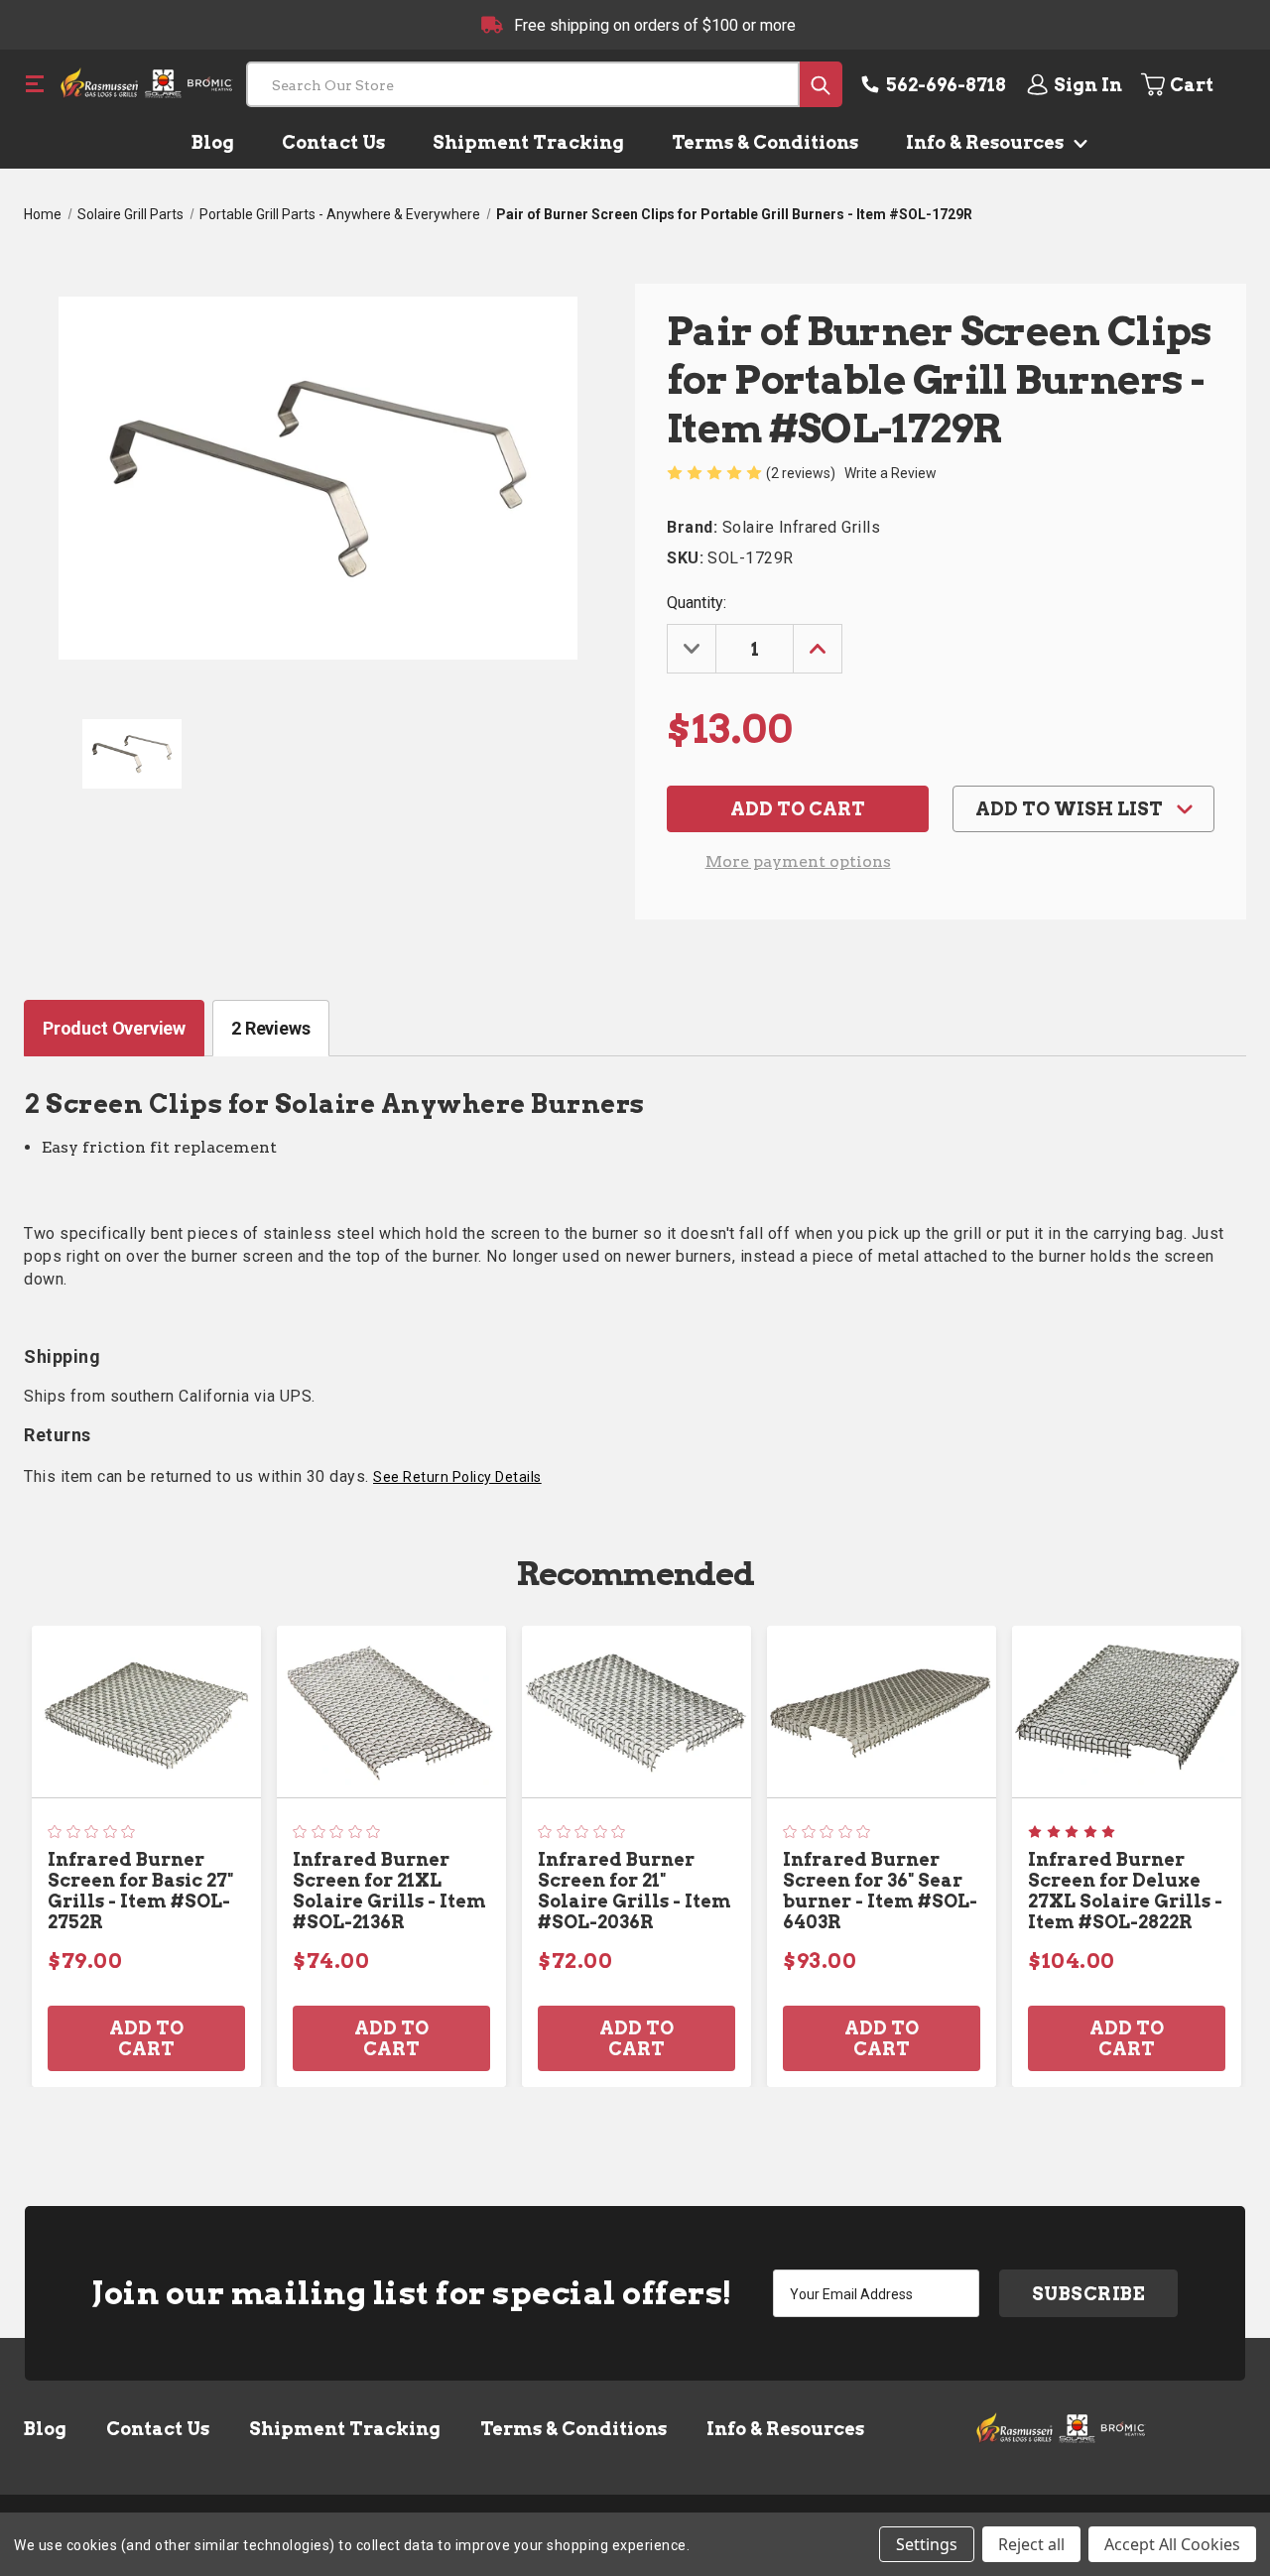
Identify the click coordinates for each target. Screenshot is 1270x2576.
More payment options (798, 861)
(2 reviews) (802, 473)
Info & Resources (987, 142)
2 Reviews (270, 1028)
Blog (213, 142)
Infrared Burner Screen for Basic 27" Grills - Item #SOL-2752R (140, 1891)
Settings (927, 2544)
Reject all (1031, 2544)
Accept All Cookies (1172, 2544)
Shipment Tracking (528, 142)
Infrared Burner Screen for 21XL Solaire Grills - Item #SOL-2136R (389, 1891)
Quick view (147, 1712)
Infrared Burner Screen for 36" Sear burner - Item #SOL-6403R (880, 1891)
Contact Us (333, 142)
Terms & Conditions (765, 142)
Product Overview (114, 1028)
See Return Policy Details (457, 1477)
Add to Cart (146, 2038)
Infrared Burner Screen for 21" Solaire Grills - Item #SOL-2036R (635, 1891)
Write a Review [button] (890, 473)
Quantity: (697, 603)
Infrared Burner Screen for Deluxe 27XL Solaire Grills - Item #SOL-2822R (1125, 1891)
